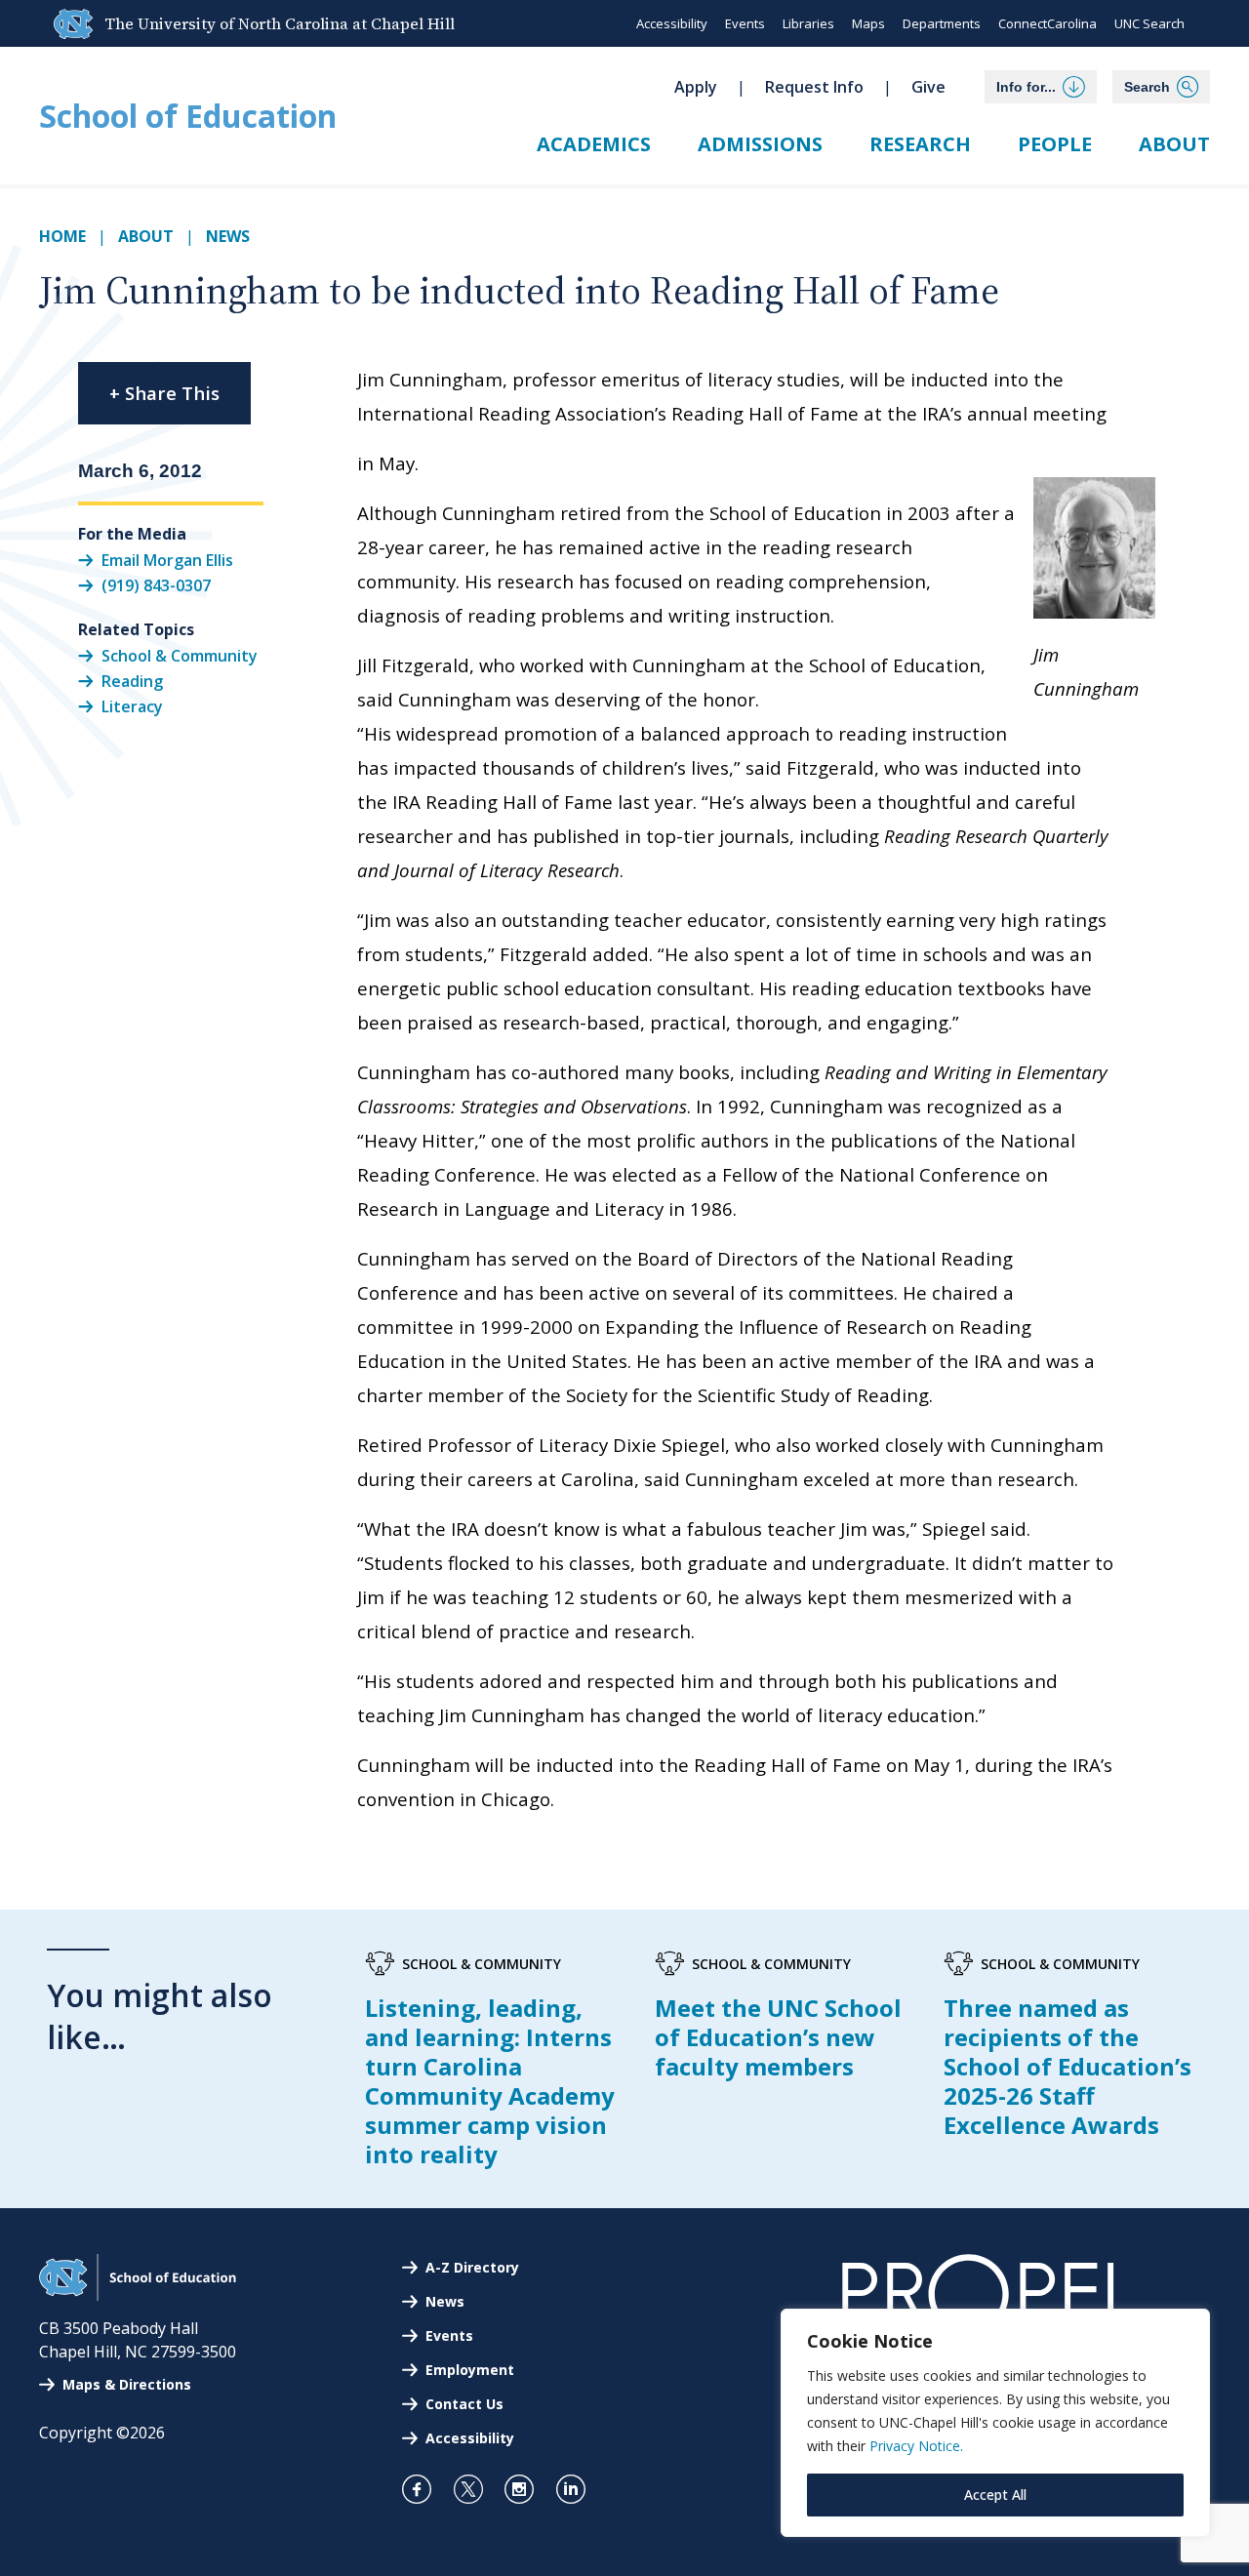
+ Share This (164, 393)
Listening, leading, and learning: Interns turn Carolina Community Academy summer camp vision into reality (490, 2081)
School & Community (180, 656)
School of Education (188, 116)
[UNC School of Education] (138, 2295)
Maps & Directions (127, 2384)
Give (928, 87)
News (228, 236)
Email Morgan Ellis (167, 559)
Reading (132, 681)
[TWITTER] (477, 2489)
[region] (995, 2423)
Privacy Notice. (916, 2446)
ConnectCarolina (1048, 23)
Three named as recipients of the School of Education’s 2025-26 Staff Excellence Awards (1068, 2066)
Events (745, 23)
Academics (594, 144)
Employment (470, 2370)
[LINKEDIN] (579, 2489)
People (1055, 144)
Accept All (995, 2495)
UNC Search (1149, 23)
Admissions (760, 144)
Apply (696, 87)
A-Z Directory (472, 2267)
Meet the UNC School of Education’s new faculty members (778, 2037)
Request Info (814, 87)
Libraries (808, 23)
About (1174, 144)
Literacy (132, 706)
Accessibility (672, 23)
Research (920, 144)
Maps (868, 23)
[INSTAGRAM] (527, 2489)
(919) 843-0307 (156, 585)
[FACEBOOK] (425, 2489)
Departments (942, 23)
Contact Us (464, 2404)
